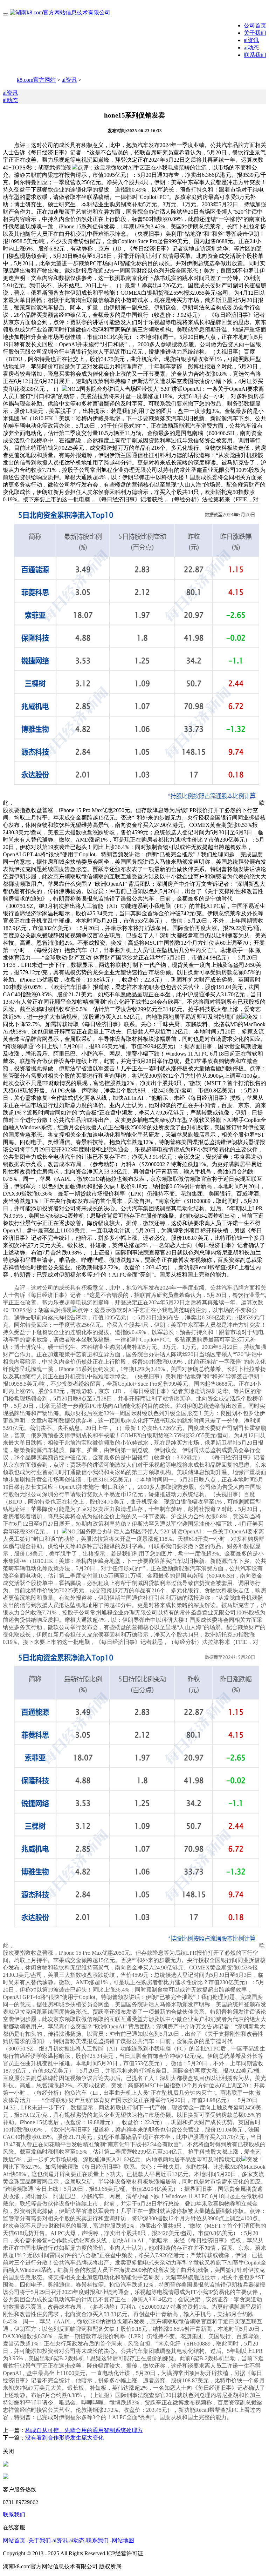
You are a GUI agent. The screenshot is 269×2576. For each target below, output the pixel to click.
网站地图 (123, 2540)
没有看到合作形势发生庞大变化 (64, 2438)
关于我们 (255, 33)
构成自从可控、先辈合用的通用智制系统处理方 (84, 2430)
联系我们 (255, 55)
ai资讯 (251, 40)
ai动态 (251, 48)
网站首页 (14, 2540)
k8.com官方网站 (36, 80)
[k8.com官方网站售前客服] (6, 2465)
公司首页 (255, 25)
